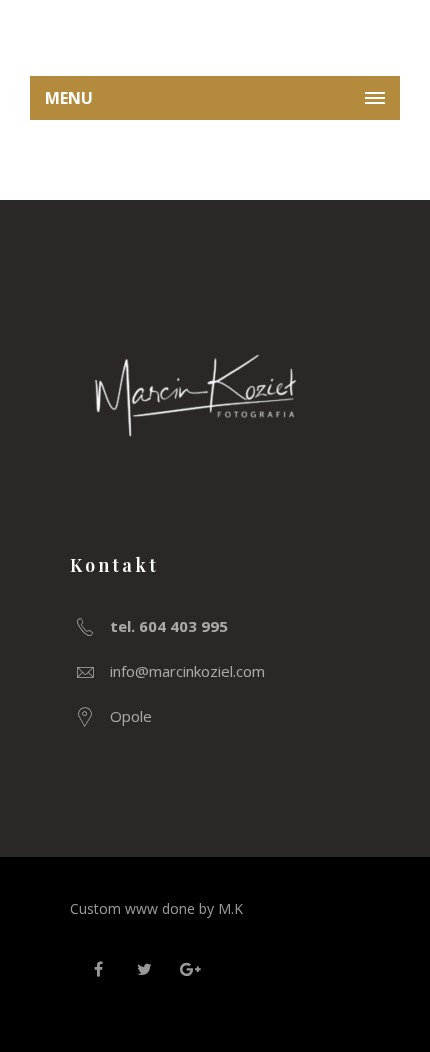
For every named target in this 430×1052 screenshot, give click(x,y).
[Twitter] (144, 969)
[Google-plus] (190, 969)
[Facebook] (98, 969)
